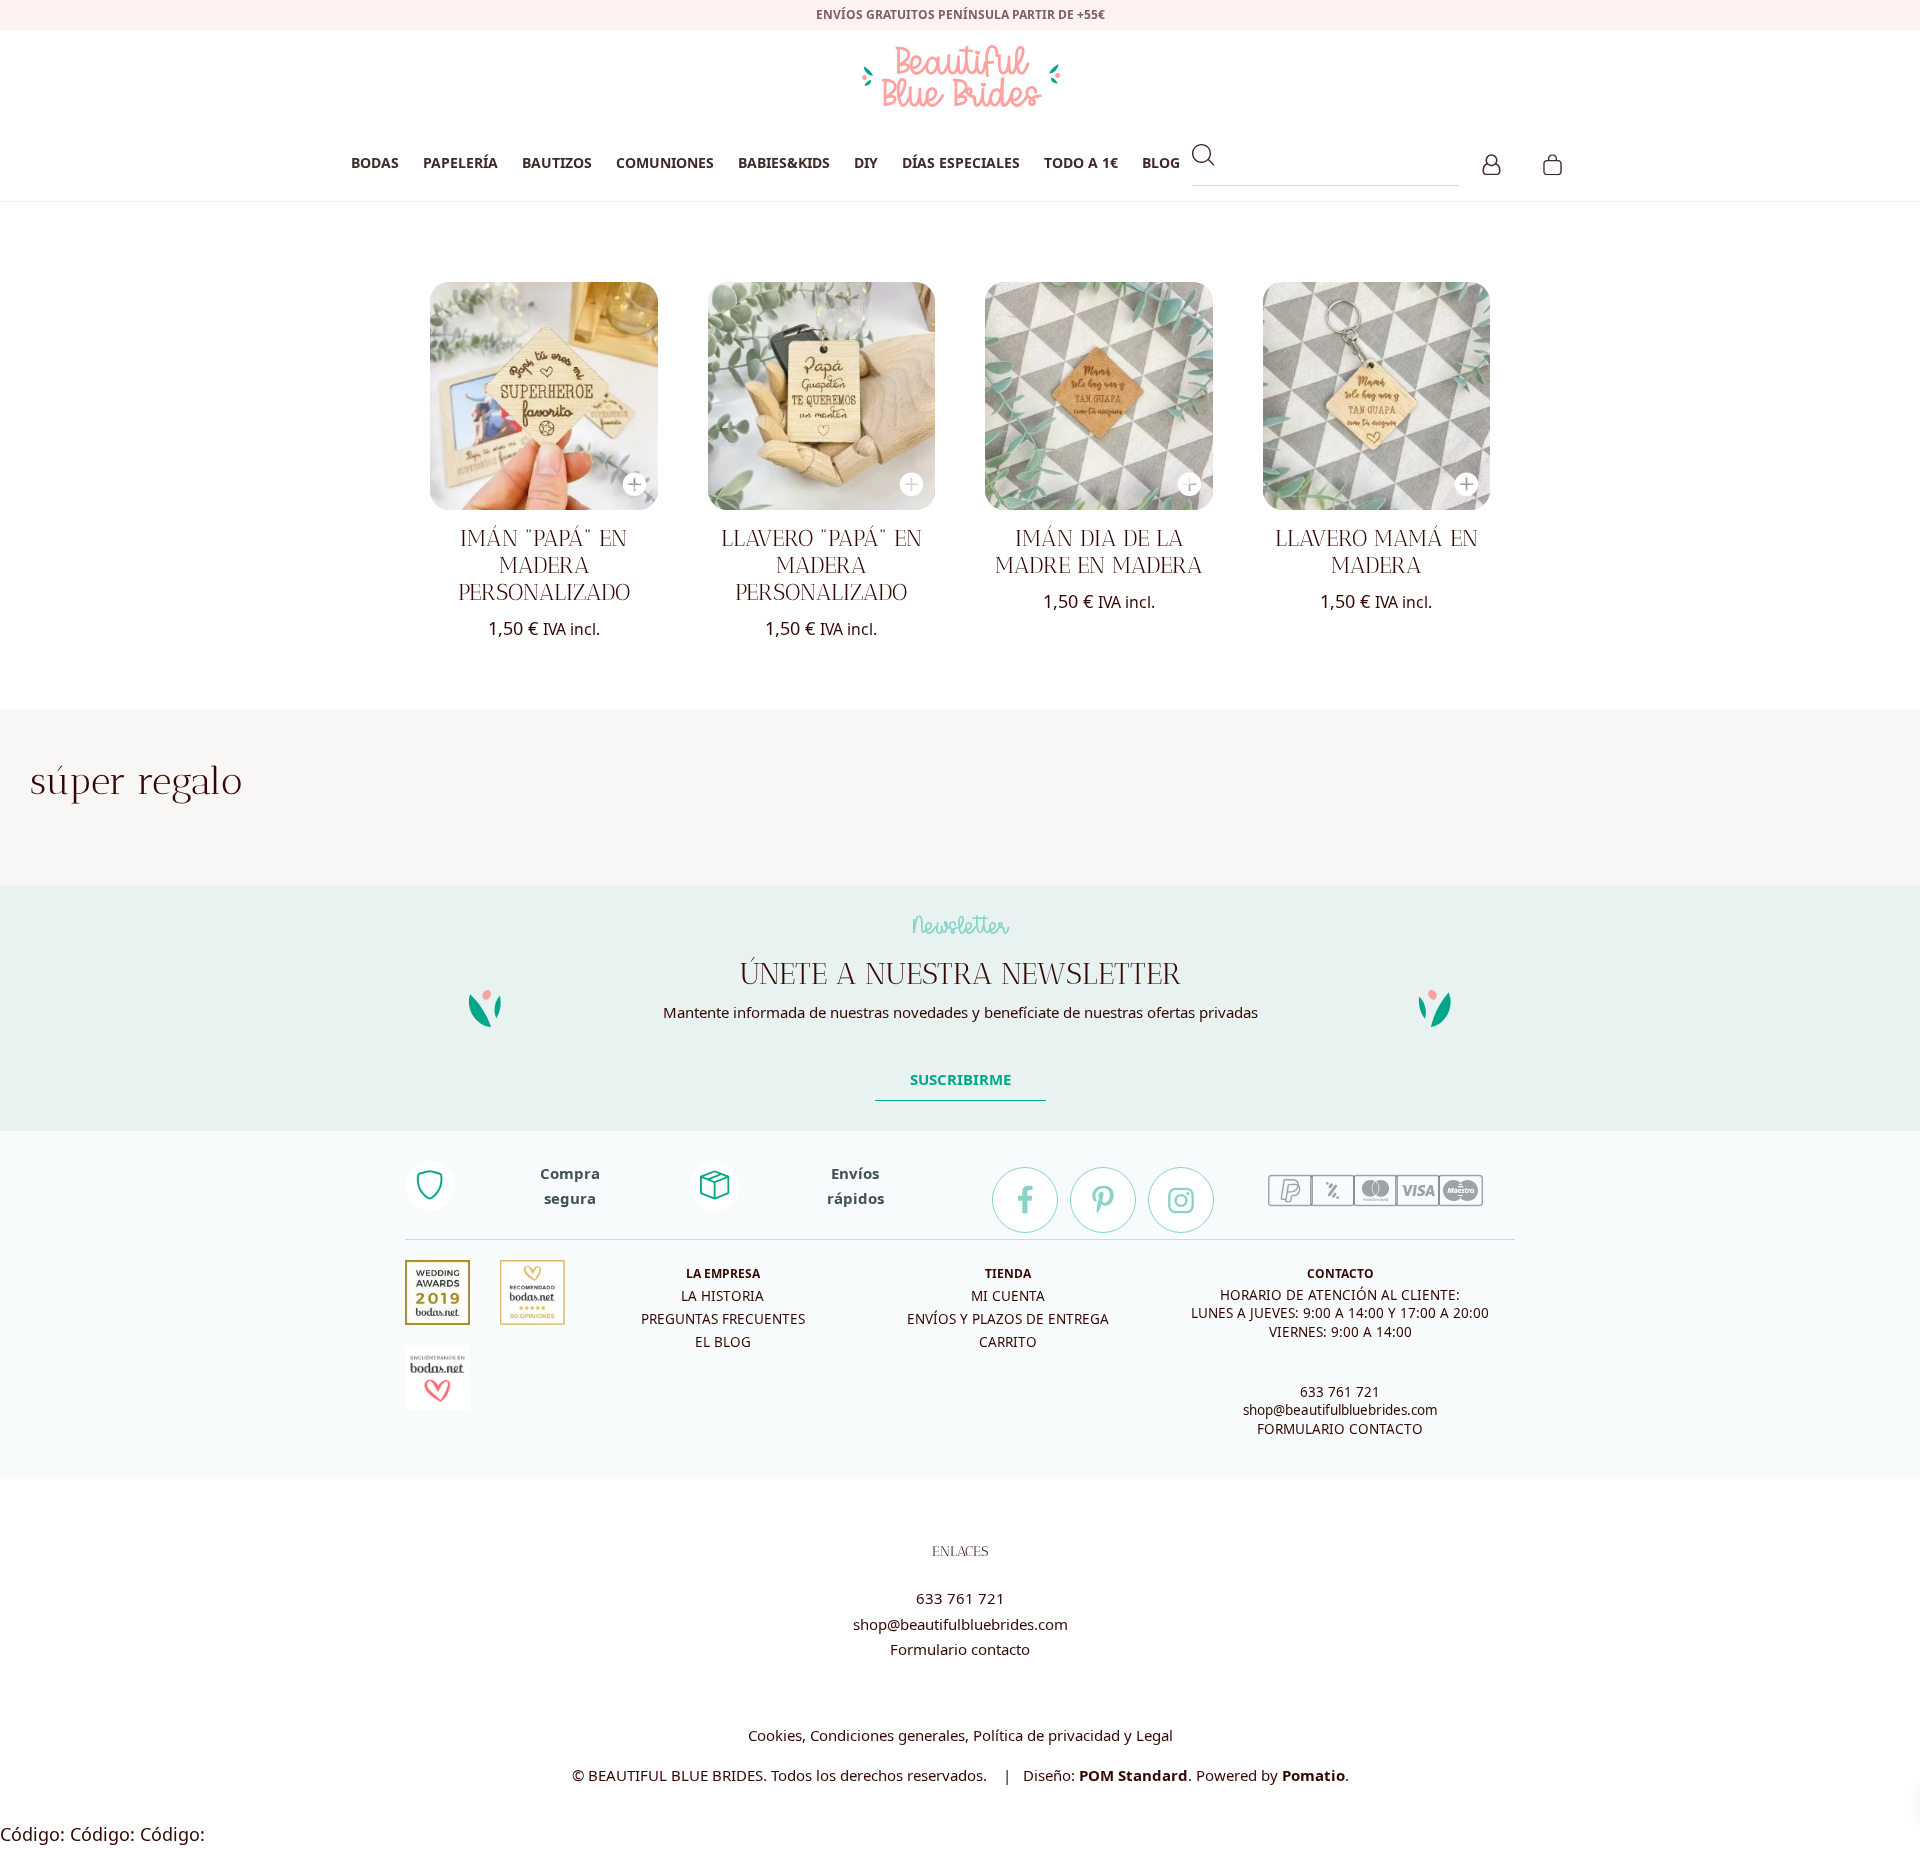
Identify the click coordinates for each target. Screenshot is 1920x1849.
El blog (723, 1342)
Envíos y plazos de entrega (1008, 1319)
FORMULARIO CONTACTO (1340, 1429)
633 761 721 (1340, 1392)
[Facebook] (1025, 1200)
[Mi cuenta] (1491, 162)
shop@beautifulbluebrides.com (1340, 1410)
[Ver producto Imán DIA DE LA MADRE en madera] (1099, 396)
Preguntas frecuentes (723, 1319)
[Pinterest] (1103, 1200)
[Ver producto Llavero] (822, 396)
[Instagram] (1181, 1200)
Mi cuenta (1008, 1296)
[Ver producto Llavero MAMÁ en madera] (1377, 396)
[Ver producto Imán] (544, 396)
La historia (722, 1296)
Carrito (1008, 1342)
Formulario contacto (960, 1649)
